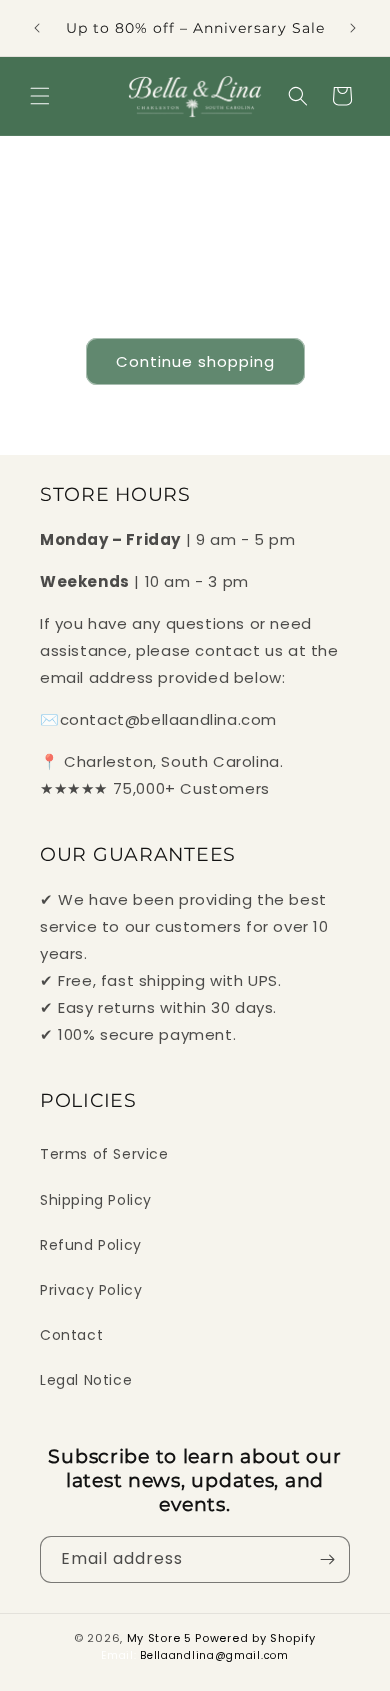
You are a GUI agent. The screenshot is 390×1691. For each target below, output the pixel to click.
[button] (40, 96)
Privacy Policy (91, 1290)
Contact (71, 1335)
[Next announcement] (353, 28)
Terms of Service (104, 1154)
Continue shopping (195, 361)
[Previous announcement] (37, 28)
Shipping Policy (96, 1200)
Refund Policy (91, 1245)
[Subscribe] (327, 1559)
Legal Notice (86, 1380)
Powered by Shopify (255, 1638)
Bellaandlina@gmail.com (214, 1655)
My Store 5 (159, 1638)
